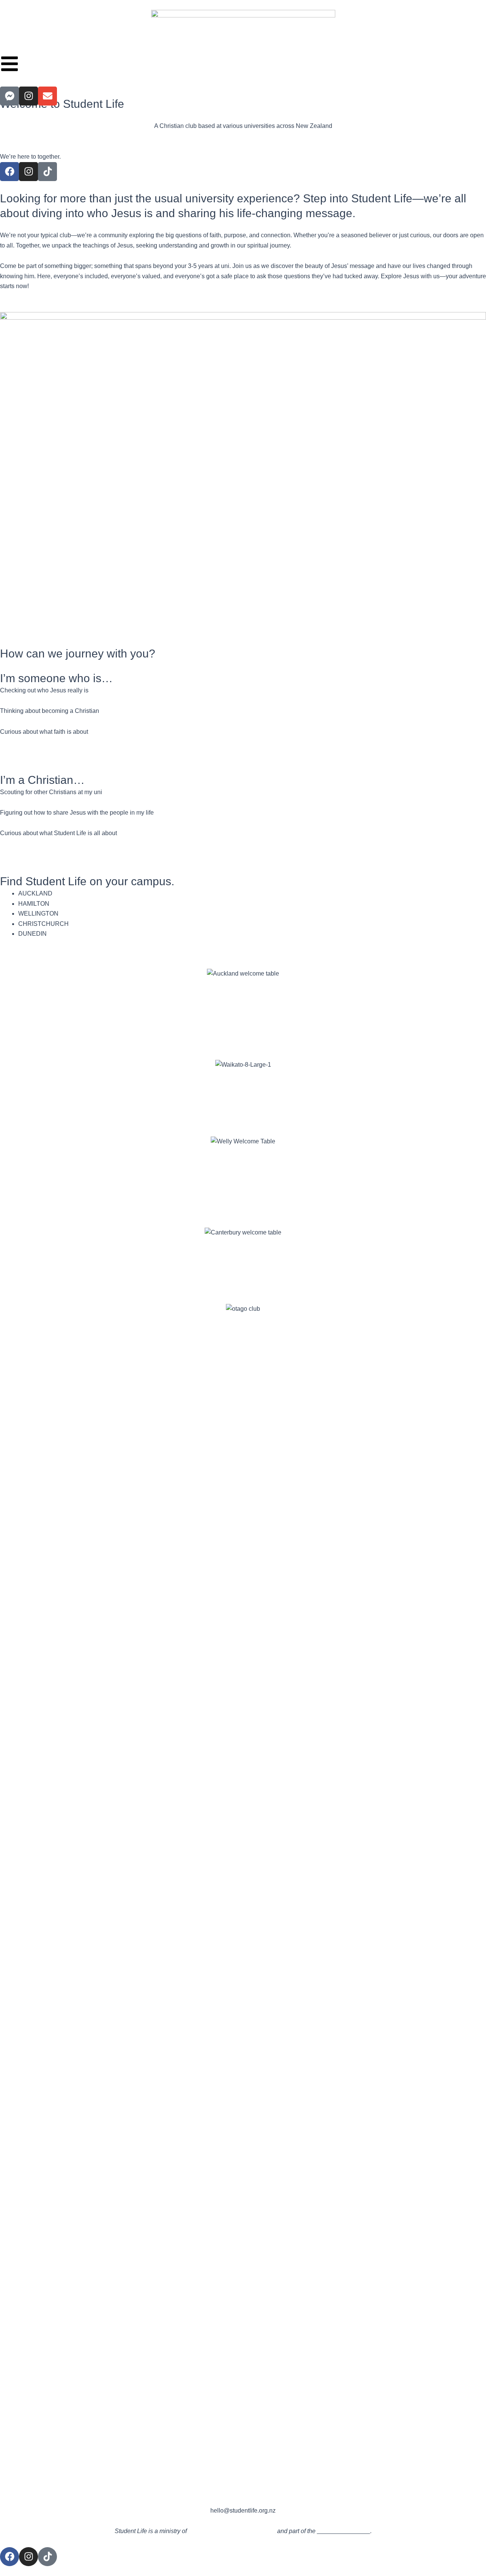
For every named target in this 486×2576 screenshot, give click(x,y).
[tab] (252, 894)
